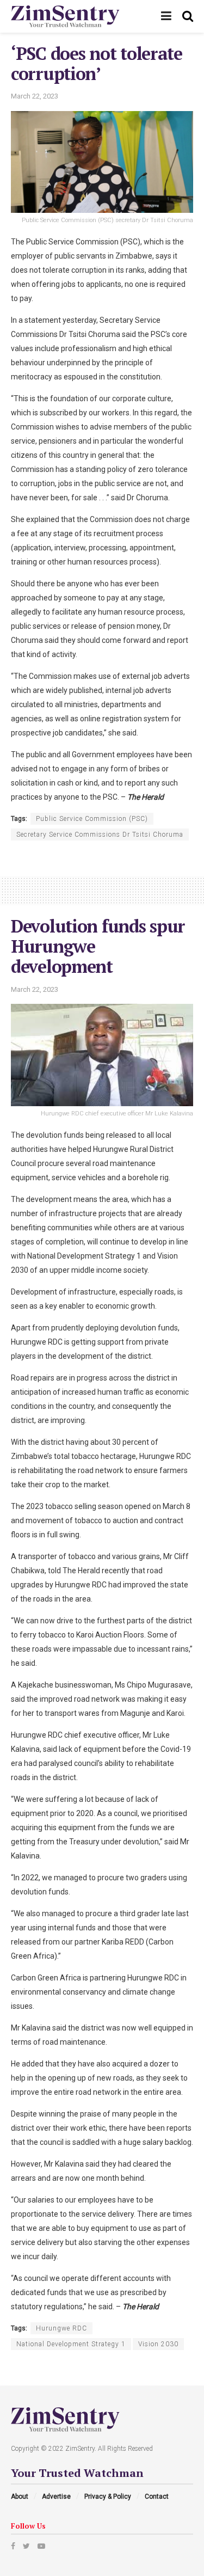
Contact (157, 2497)
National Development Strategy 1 (71, 2344)
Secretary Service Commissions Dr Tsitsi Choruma (100, 835)
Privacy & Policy (108, 2497)
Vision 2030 (158, 2344)
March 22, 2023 (35, 96)
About (20, 2497)
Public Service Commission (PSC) (92, 819)
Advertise (56, 2497)
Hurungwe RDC (61, 2328)
